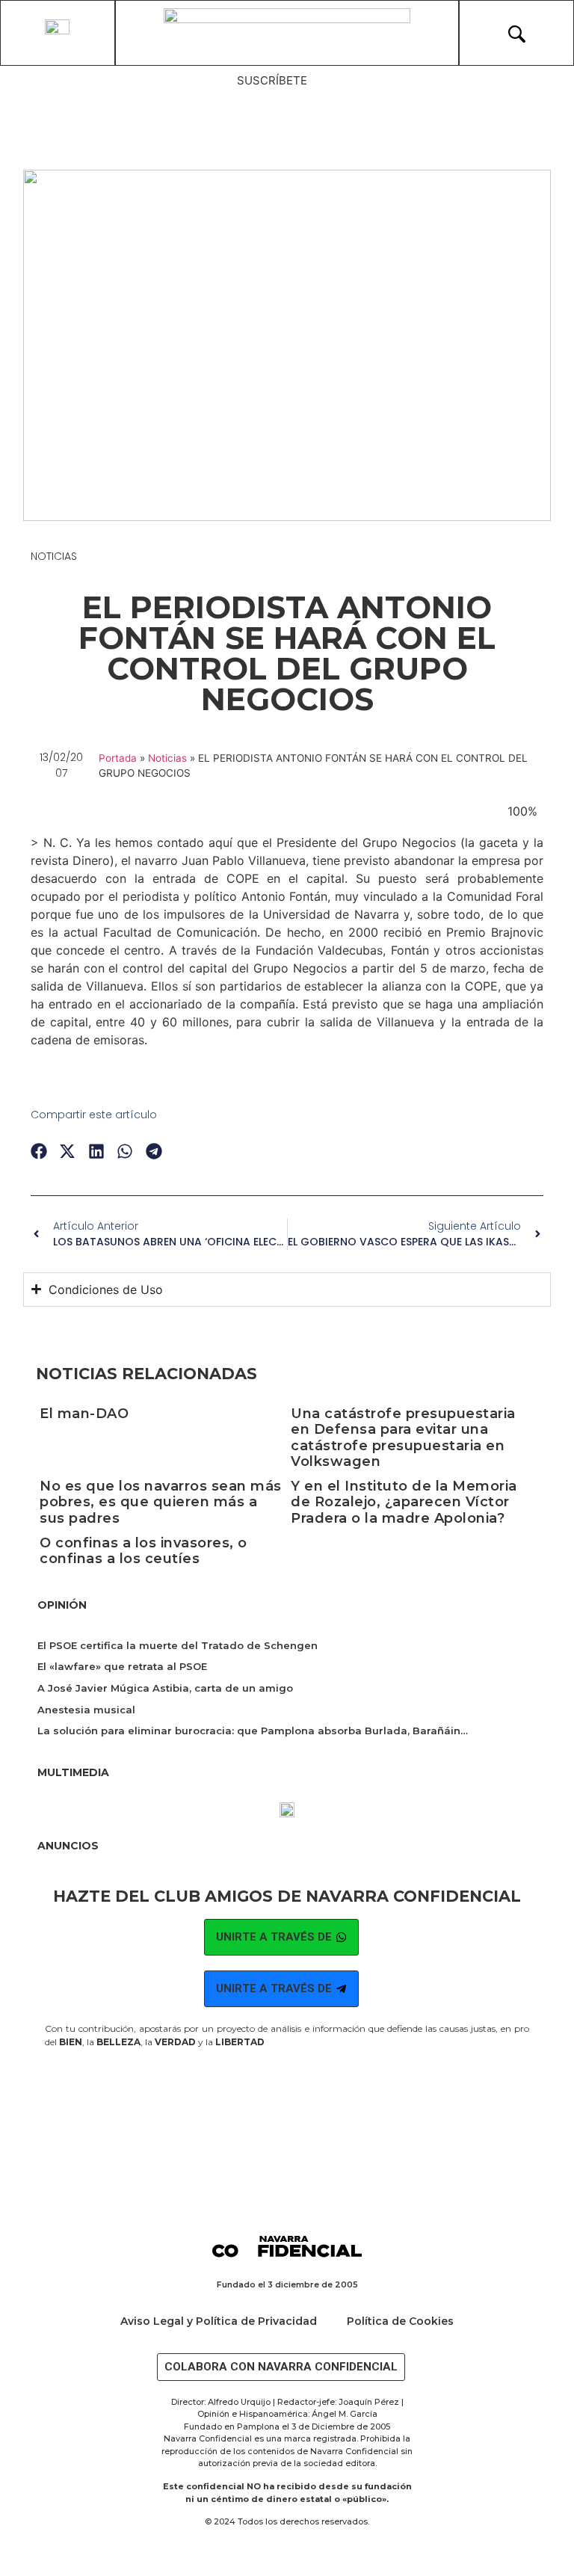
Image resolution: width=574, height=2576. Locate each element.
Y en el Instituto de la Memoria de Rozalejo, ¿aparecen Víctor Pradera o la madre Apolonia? (404, 1502)
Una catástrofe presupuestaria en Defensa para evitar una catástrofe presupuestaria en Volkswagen (403, 1438)
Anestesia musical (86, 1710)
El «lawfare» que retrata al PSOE (122, 1666)
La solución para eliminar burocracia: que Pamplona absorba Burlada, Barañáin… (253, 1731)
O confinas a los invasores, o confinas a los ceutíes (143, 1551)
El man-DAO (84, 1414)
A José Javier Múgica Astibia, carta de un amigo (165, 1688)
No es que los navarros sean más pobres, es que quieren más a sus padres (161, 1502)
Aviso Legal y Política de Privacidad (219, 2321)
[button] (39, 1152)
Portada (118, 758)
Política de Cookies (400, 2321)
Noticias (54, 556)
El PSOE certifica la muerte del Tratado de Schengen (178, 1645)
